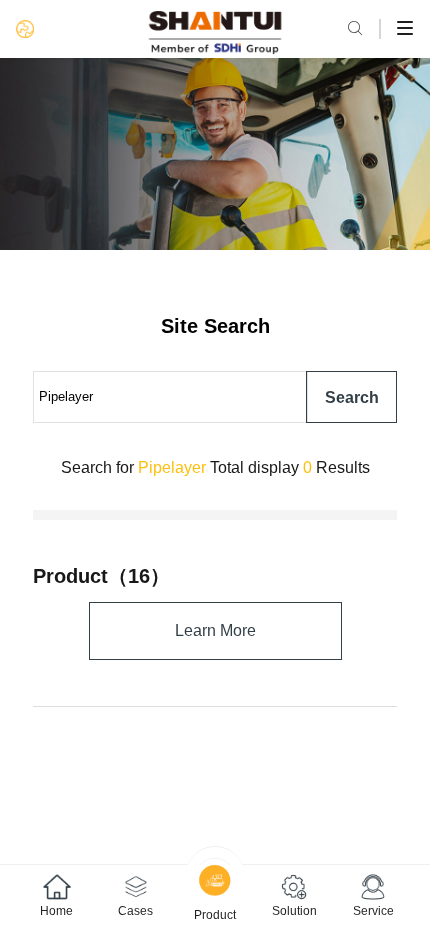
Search (352, 397)
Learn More (215, 630)
